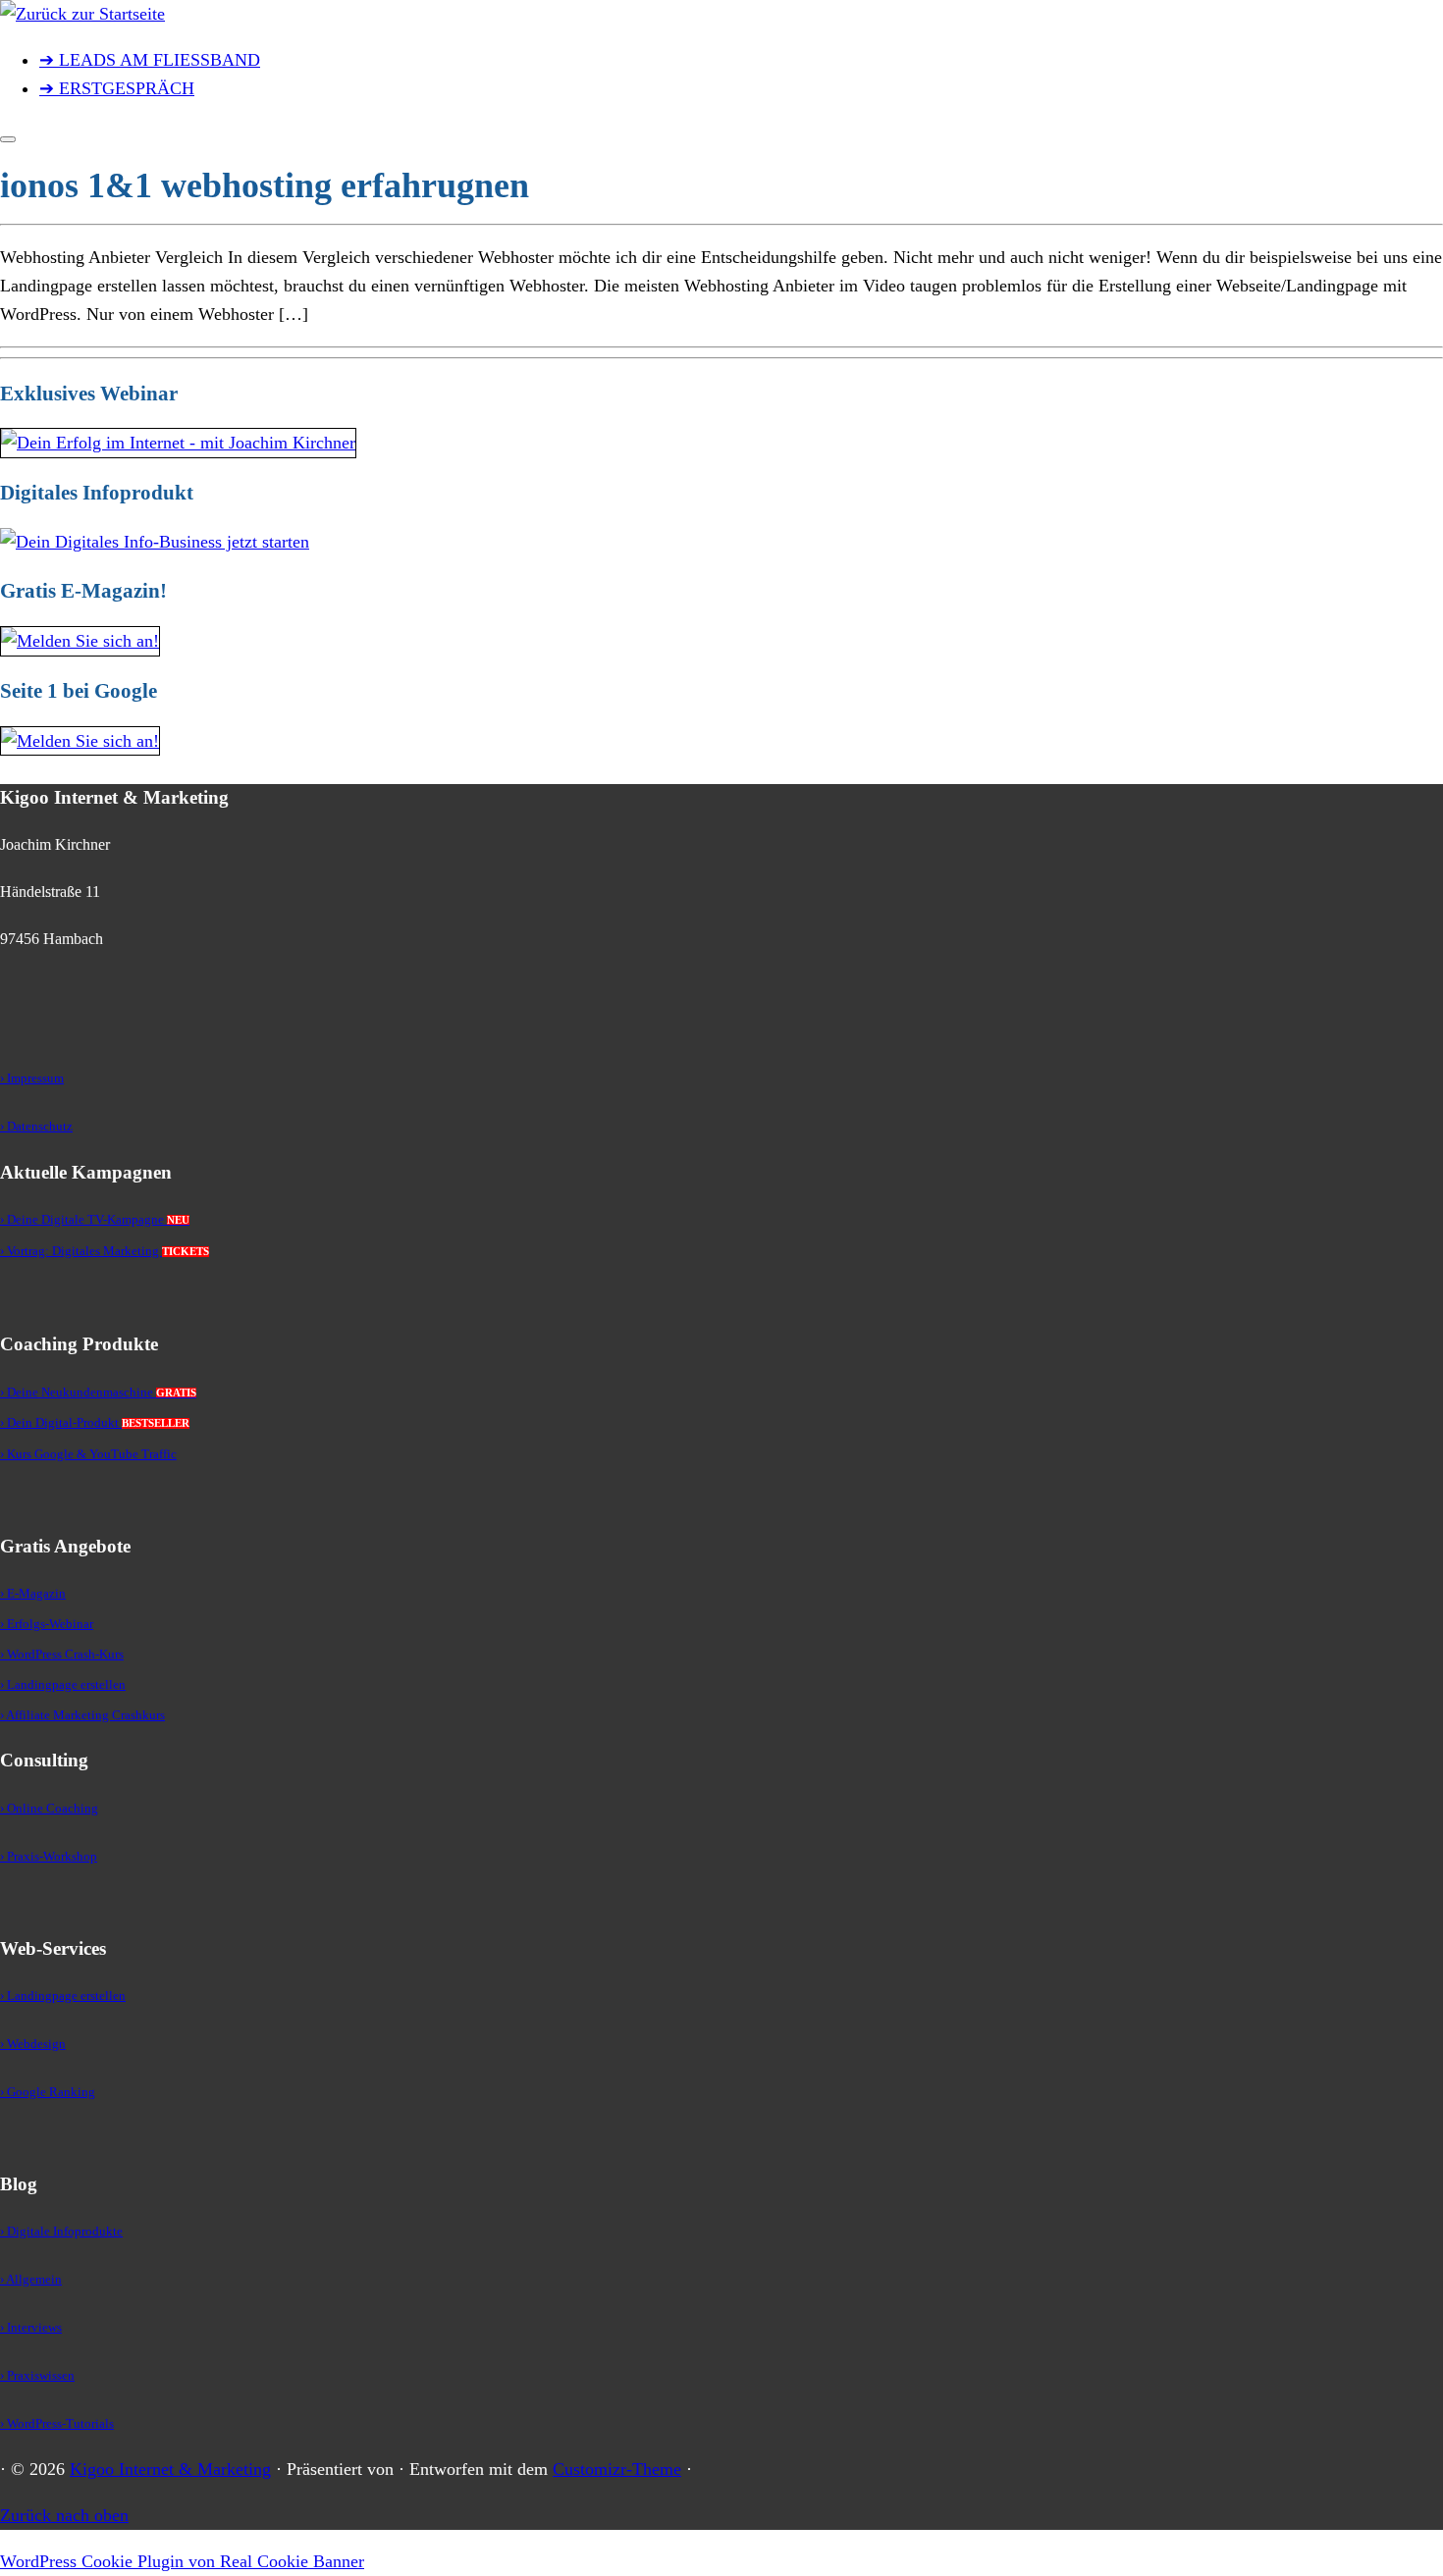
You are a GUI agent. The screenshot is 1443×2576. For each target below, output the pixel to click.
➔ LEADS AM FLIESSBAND (150, 60)
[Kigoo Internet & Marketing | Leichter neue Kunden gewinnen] (82, 14)
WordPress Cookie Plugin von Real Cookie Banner (182, 2561)
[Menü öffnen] (8, 139)
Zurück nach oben (64, 2515)
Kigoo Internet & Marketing (170, 2469)
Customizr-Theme (617, 2469)
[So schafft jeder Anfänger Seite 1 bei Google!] (80, 741)
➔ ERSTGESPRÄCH (117, 88)
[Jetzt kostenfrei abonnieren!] (80, 641)
